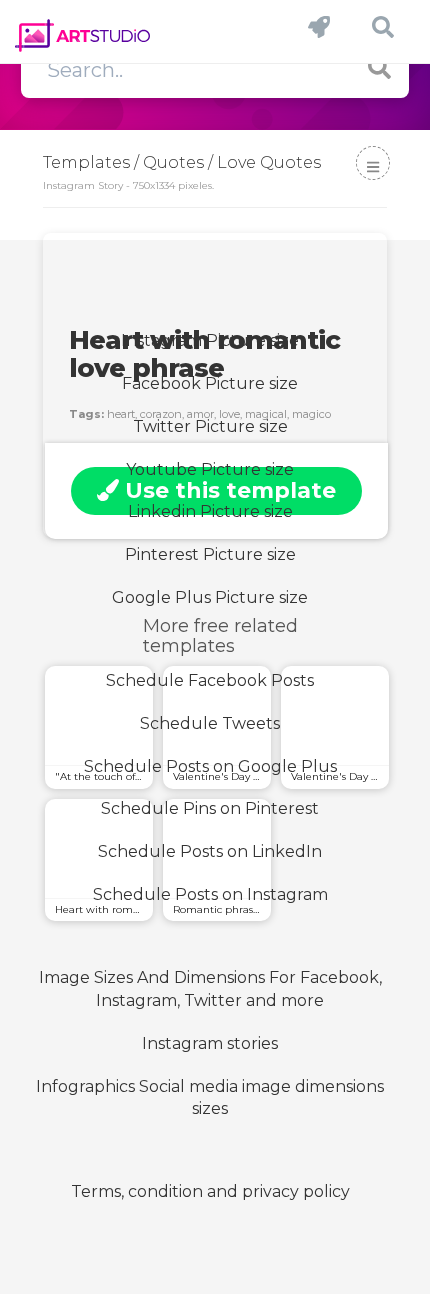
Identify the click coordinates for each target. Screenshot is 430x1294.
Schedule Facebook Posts (210, 680)
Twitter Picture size (210, 426)
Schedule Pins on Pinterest (210, 808)
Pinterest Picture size (210, 554)
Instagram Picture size (210, 340)
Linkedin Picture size (210, 511)
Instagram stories (210, 1043)
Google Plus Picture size (210, 597)
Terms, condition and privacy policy (210, 1191)
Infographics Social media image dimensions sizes (210, 1098)
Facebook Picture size (210, 383)
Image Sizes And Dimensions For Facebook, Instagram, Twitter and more (210, 989)
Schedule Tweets (210, 723)
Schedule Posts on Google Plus (210, 766)
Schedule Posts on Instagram (210, 894)
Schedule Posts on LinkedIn (210, 851)
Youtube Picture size (210, 469)
